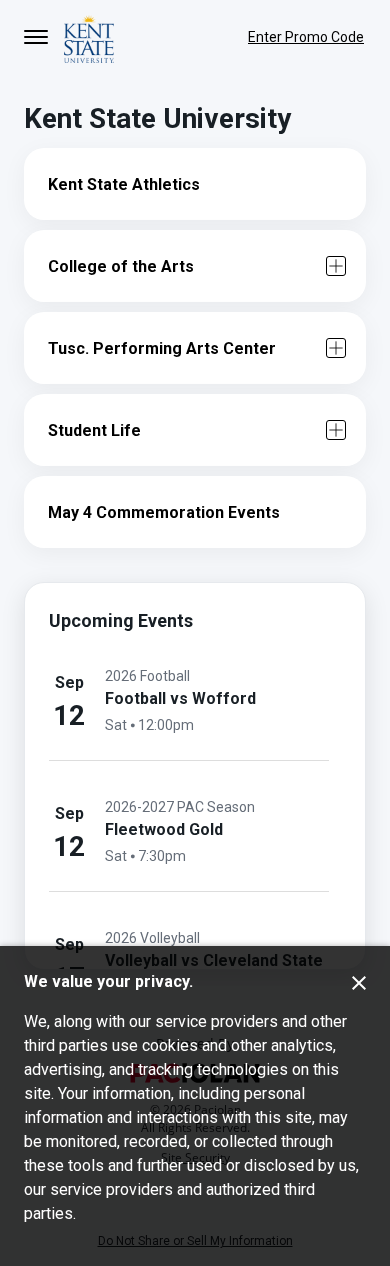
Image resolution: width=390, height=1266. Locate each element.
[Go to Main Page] (89, 37)
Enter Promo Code (306, 37)
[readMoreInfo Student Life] (336, 430)
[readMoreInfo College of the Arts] (336, 266)
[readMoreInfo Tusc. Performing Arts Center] (336, 348)
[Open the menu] (36, 37)
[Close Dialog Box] (359, 983)
